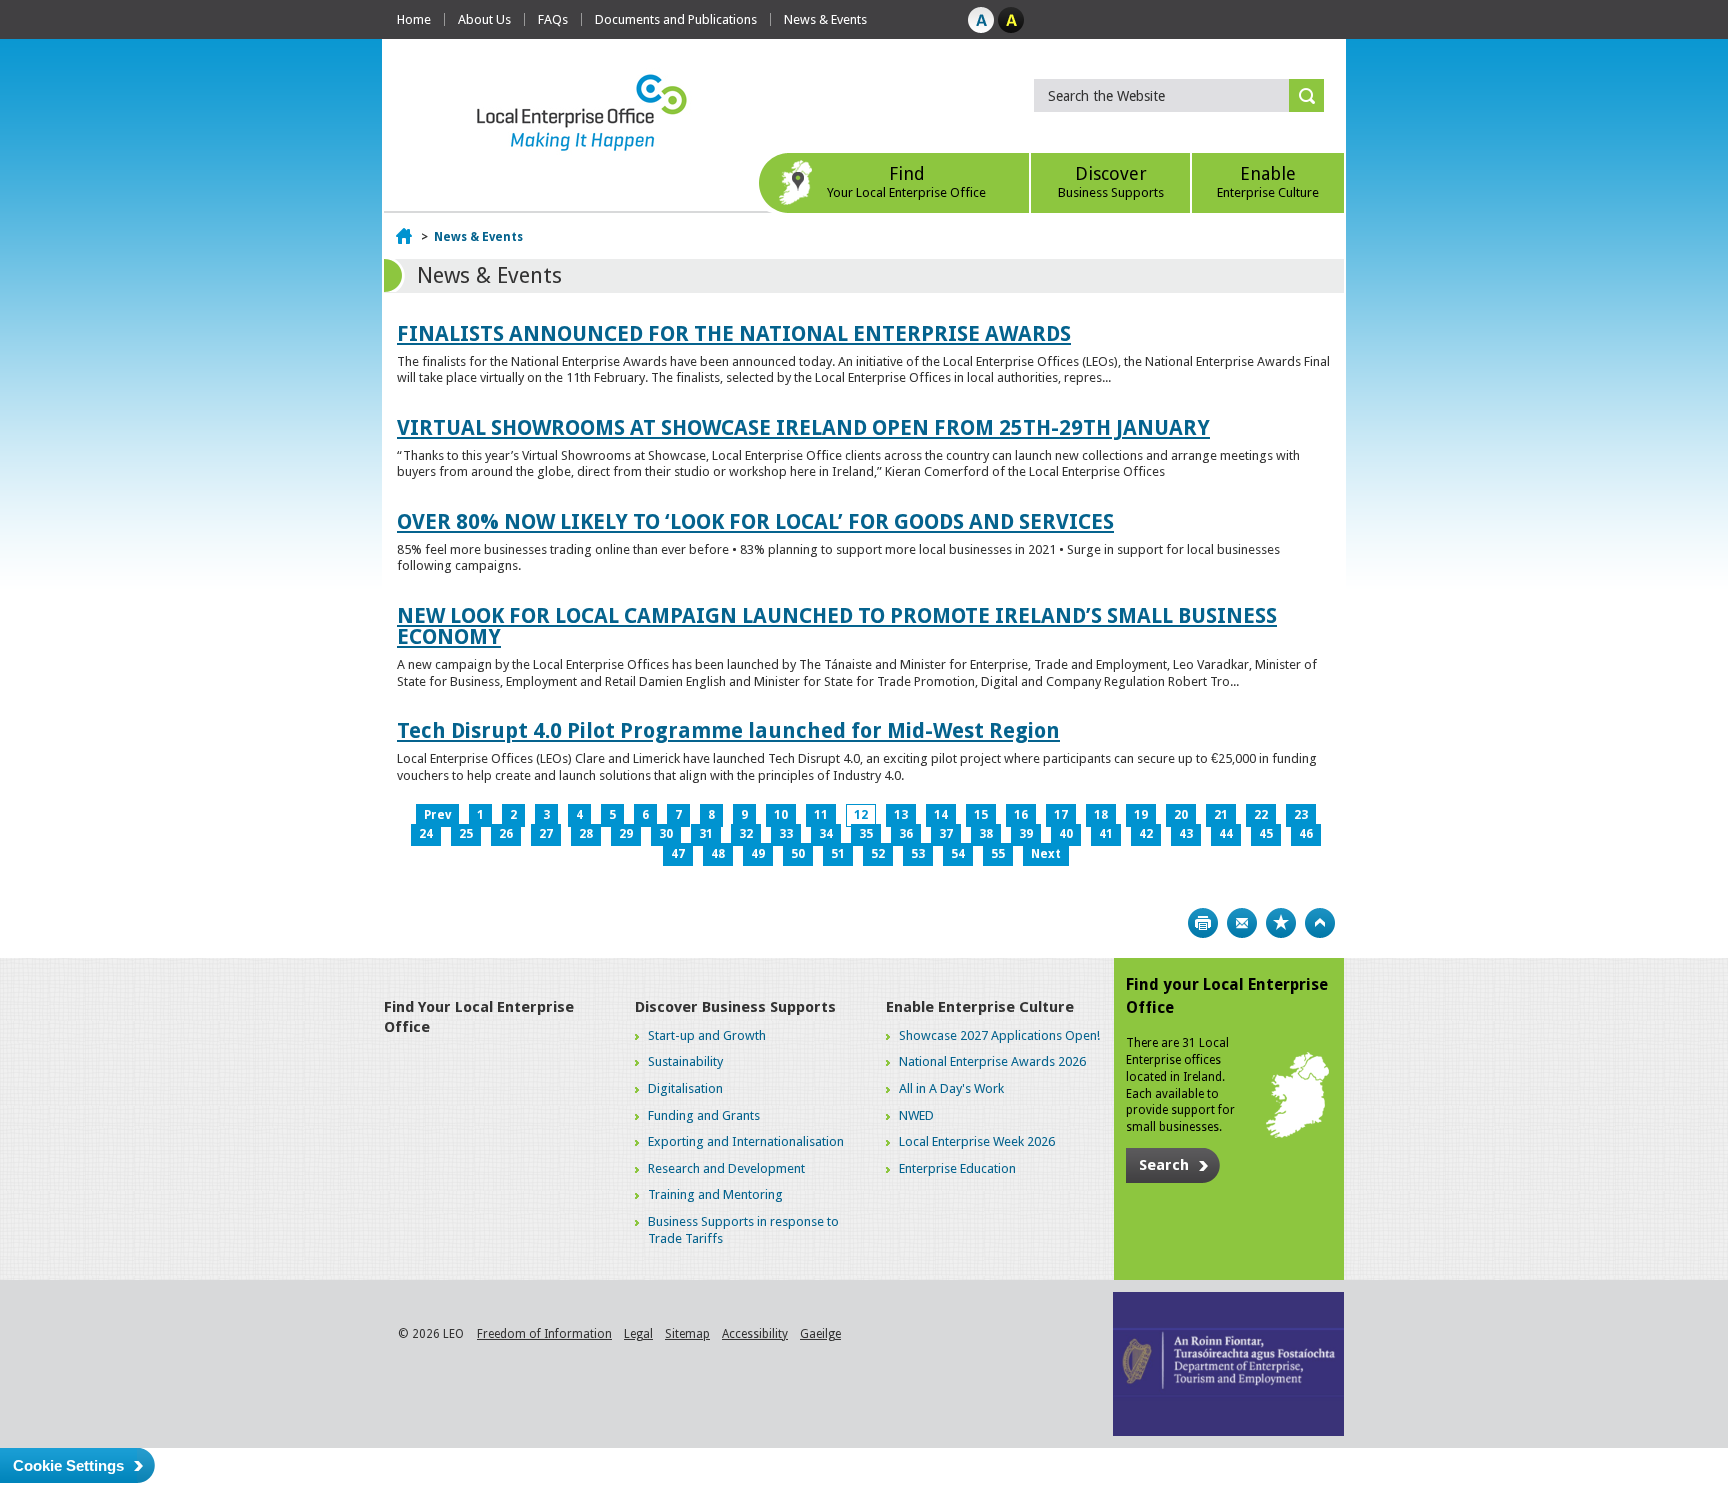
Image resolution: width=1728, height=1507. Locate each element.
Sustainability (685, 1061)
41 (1106, 834)
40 (1066, 834)
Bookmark (1281, 923)
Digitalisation (685, 1088)
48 (718, 854)
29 (626, 834)
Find (906, 181)
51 (838, 854)
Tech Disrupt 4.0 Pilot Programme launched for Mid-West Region (728, 730)
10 (781, 815)
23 (1301, 815)
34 (826, 834)
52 (878, 854)
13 (901, 815)
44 (1226, 834)
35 (866, 834)
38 (986, 834)
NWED (916, 1115)
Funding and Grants (704, 1115)
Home (414, 19)
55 (998, 854)
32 (746, 834)
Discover (1111, 181)
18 (1101, 815)
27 (546, 834)
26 (506, 834)
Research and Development (726, 1168)
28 (586, 834)
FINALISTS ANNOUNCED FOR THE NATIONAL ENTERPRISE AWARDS (734, 333)
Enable (1268, 181)
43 (1186, 834)
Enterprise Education (957, 1168)
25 (466, 834)
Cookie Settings (68, 1465)
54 (958, 854)
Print (1203, 923)
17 (1061, 815)
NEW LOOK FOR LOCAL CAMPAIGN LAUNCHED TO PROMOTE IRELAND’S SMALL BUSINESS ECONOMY (837, 626)
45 (1266, 834)
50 (798, 854)
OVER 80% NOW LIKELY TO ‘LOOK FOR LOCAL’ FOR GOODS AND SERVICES (755, 521)
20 (1181, 815)
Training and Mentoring (715, 1194)
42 (1146, 834)
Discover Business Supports (735, 1007)
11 (821, 815)
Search (1164, 1165)
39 (1026, 834)
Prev (437, 815)
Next (1046, 854)
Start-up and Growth (707, 1035)
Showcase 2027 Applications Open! (999, 1035)
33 (786, 834)
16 (1021, 815)
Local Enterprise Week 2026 (977, 1141)
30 (666, 834)
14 (941, 815)
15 (981, 815)
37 (946, 834)
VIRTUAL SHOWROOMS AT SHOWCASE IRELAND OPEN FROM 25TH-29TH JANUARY (803, 427)
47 (678, 854)
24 (426, 834)
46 (1306, 834)
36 (906, 834)
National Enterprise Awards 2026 (992, 1061)
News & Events (825, 19)
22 (1261, 815)
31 (706, 834)
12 (861, 815)
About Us (484, 19)
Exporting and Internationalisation (746, 1141)
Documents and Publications (676, 19)
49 (758, 854)
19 (1141, 815)
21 (1221, 815)
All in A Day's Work (951, 1088)
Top (1320, 923)
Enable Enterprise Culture (980, 1007)
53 (918, 854)
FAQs (553, 19)
